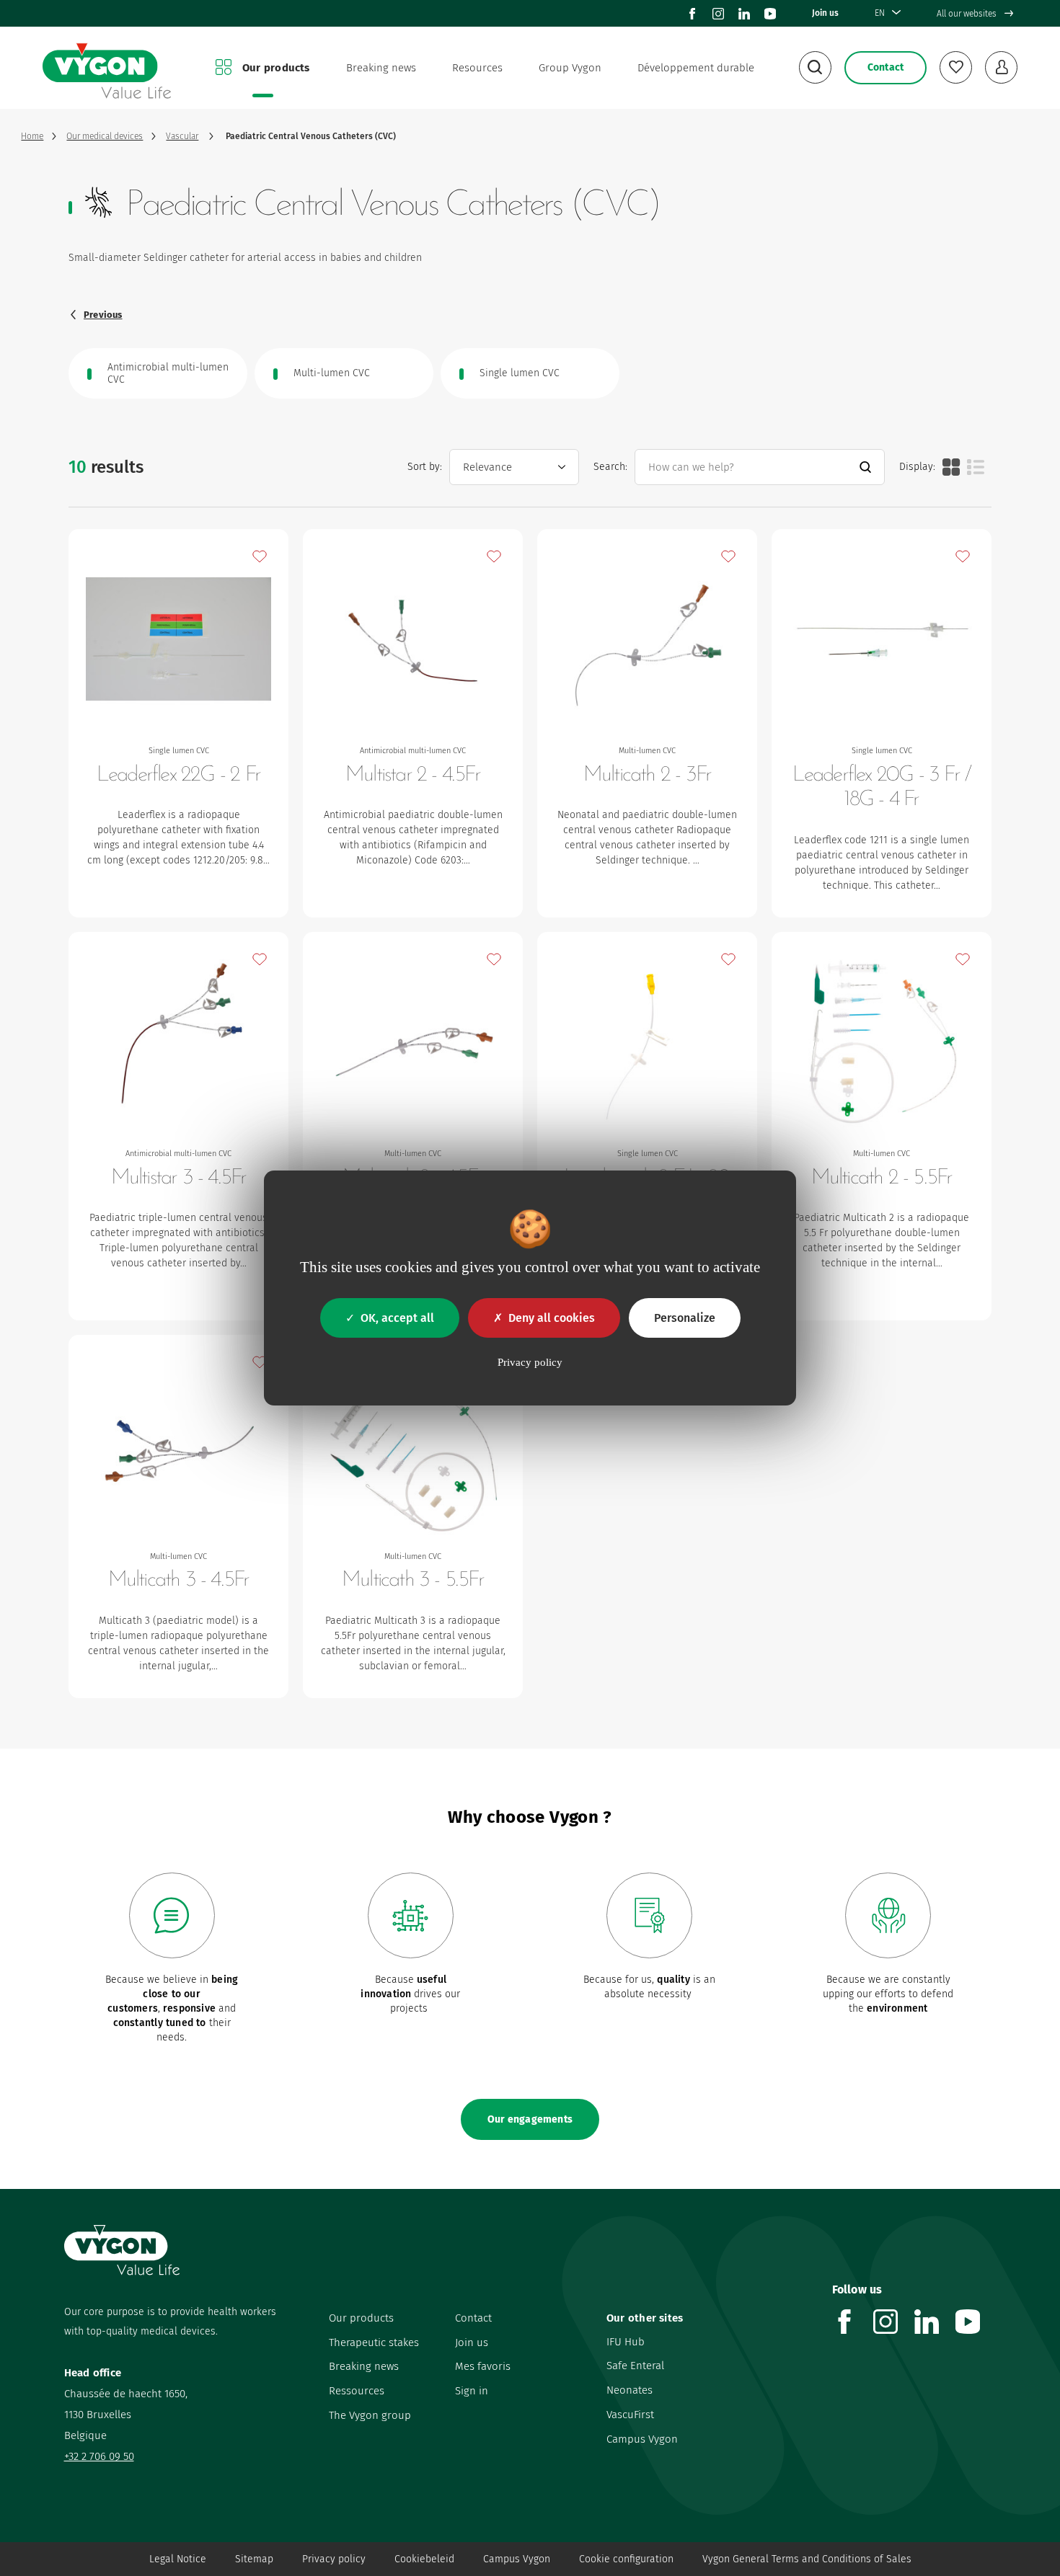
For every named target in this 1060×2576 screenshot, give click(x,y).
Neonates (630, 2390)
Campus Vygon (642, 2439)
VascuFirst (630, 2415)
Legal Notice (178, 2559)
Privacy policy (334, 2559)
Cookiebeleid (424, 2559)
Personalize (685, 1318)
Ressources (357, 2391)
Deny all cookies (552, 1318)
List (976, 467)
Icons (951, 467)
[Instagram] (718, 14)
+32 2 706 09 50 (99, 2456)
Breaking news (381, 68)
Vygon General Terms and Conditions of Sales (807, 2559)
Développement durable (696, 68)
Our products (276, 68)
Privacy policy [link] (530, 1362)
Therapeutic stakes (374, 2342)
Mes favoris (483, 2366)
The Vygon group (370, 2415)
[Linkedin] (744, 14)
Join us (825, 13)
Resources (477, 68)
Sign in (472, 2391)
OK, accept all (397, 1318)
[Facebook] (692, 14)
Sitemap (254, 2559)
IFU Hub (626, 2342)
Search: (610, 467)
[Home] (107, 68)
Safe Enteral (635, 2366)
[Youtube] (770, 14)
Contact (473, 2318)
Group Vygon (570, 68)
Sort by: (425, 467)
